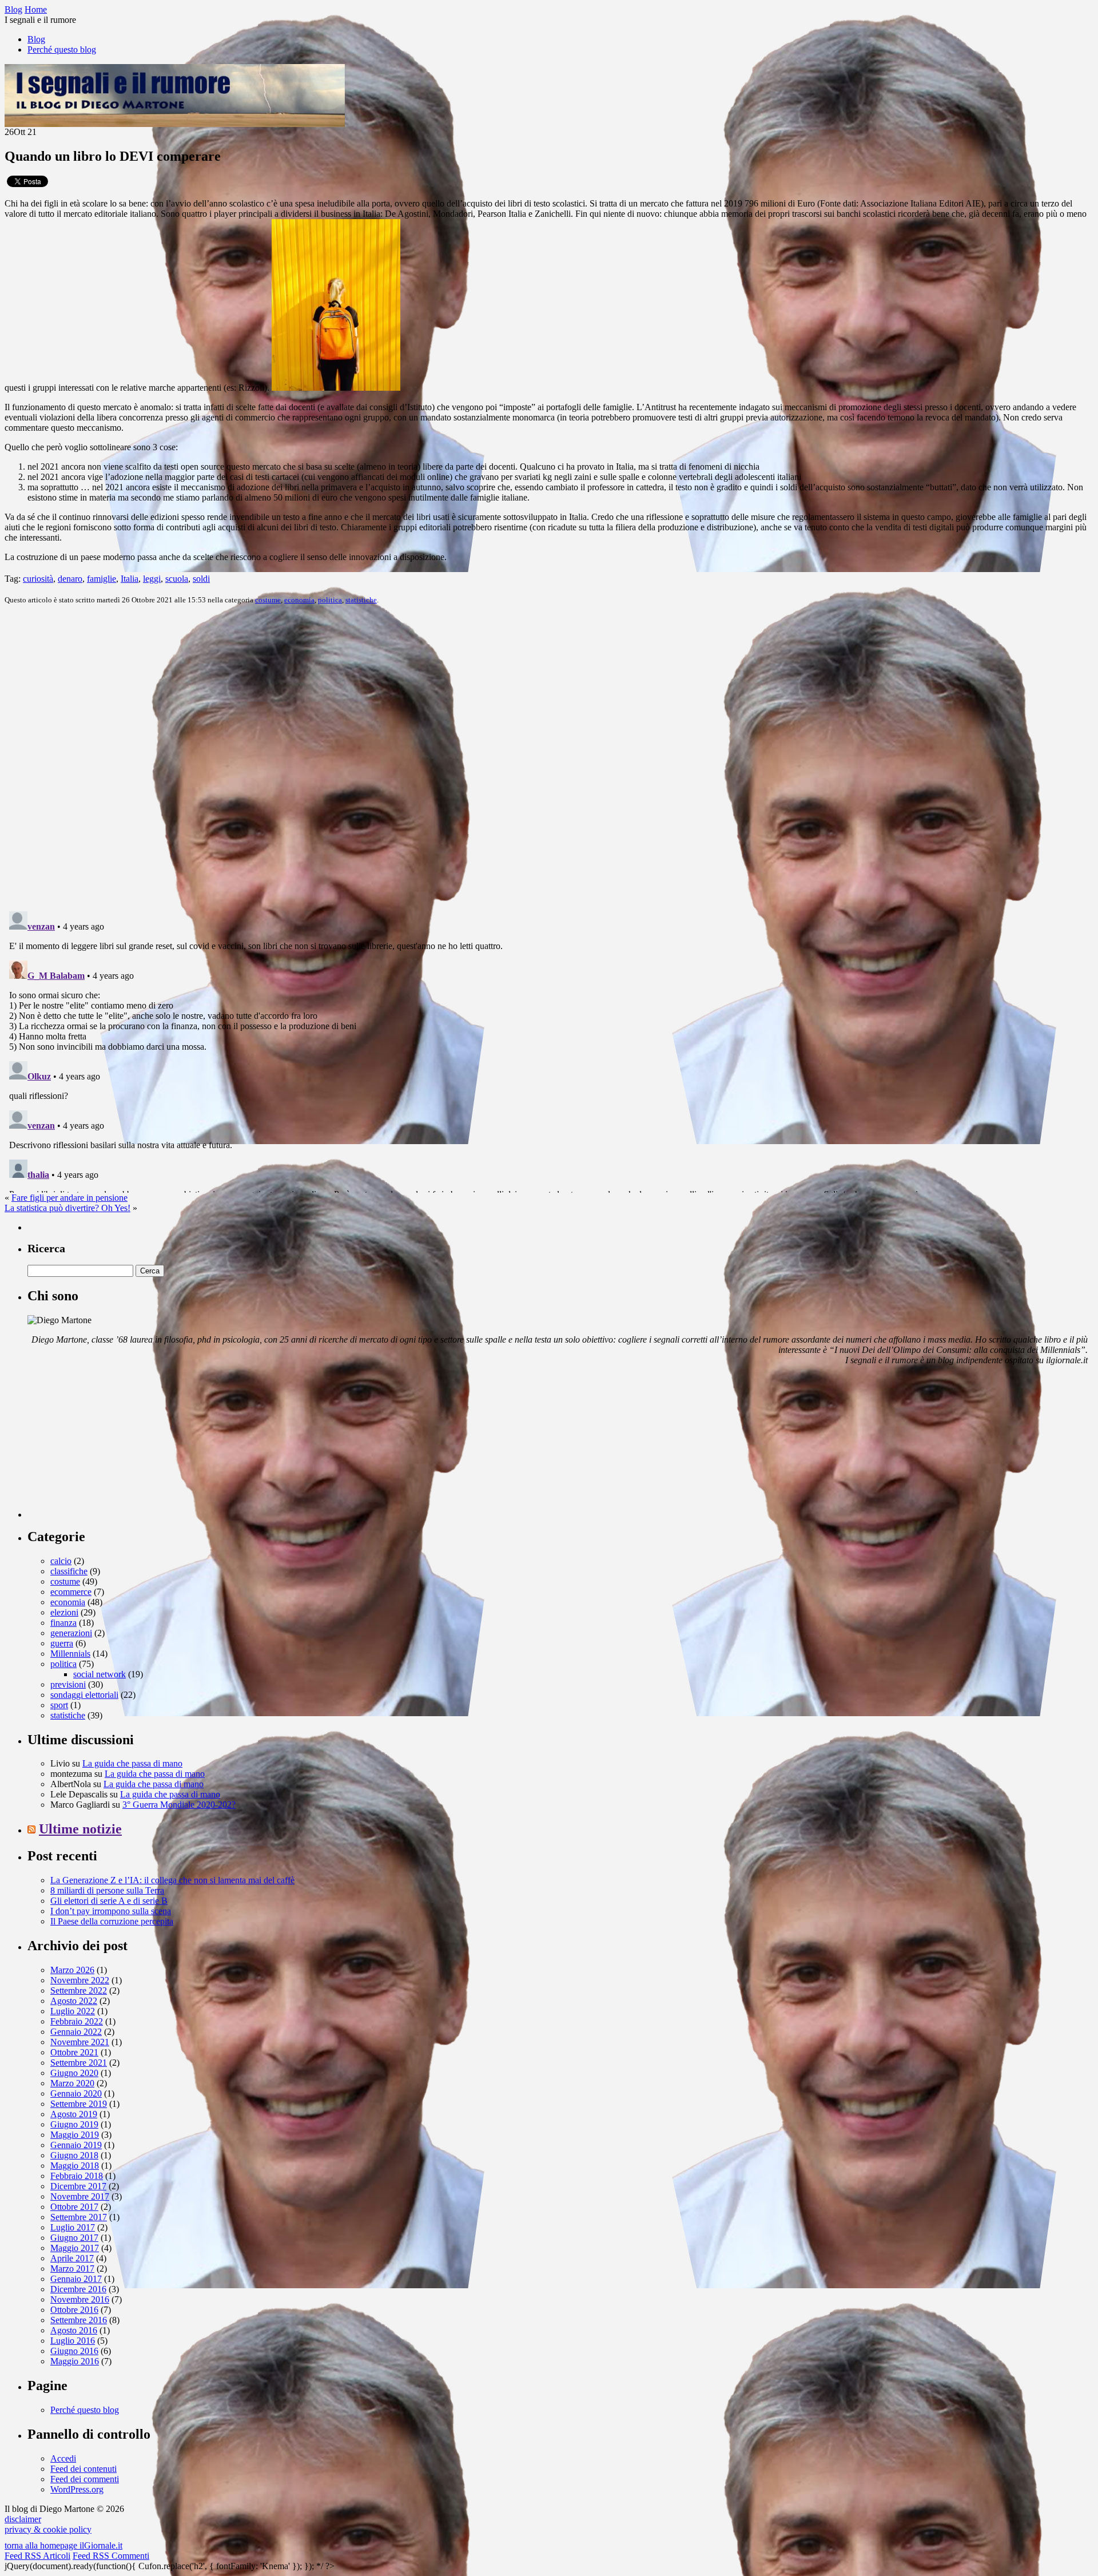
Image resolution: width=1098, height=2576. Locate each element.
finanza (63, 1623)
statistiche (361, 600)
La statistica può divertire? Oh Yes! (67, 1208)
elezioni (64, 1612)
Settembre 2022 (79, 1990)
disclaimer (23, 2519)
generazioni (71, 1633)
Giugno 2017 (74, 2238)
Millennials (70, 1654)
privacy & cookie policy (48, 2529)
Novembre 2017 (80, 2196)
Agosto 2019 (74, 2114)
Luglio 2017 (73, 2227)
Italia (130, 579)
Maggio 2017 (75, 2248)
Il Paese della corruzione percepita (112, 1921)
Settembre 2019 (79, 2104)
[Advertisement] (113, 1446)
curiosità (38, 579)
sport (59, 1705)
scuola (177, 579)
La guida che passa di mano (132, 1763)
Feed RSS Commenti (111, 2556)
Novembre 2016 (80, 2299)
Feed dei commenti (85, 2479)
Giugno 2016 (74, 2351)
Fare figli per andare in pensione (69, 1198)
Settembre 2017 (79, 2217)
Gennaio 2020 (76, 2093)
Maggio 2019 (75, 2135)
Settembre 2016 (79, 2320)
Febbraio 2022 (77, 2021)
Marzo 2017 (72, 2269)
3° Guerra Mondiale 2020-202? (179, 1805)
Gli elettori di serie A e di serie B (109, 1901)
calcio (61, 1561)
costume (268, 600)
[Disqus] (549, 757)
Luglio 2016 (73, 2341)
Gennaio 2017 (76, 2279)
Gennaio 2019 (76, 2145)
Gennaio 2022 (76, 2032)
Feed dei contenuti (83, 2469)
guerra (62, 1643)
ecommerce (71, 1592)
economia (299, 600)
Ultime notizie (80, 1829)
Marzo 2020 (72, 2083)
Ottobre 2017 (74, 2207)
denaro (70, 579)
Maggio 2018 (75, 2166)
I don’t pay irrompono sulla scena (111, 1911)
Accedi (63, 2458)
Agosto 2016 (74, 2330)
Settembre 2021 (79, 2063)
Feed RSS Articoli (37, 2556)
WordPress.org (77, 2489)
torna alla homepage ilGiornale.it (63, 2545)
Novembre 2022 (80, 1980)
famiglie (102, 579)
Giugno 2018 (74, 2155)
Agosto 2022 (74, 2001)
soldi (201, 579)
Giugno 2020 (74, 2073)
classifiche (69, 1571)
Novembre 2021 (80, 2042)
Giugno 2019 (74, 2124)
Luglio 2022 (73, 2011)
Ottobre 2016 (74, 2310)
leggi (152, 579)
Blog (36, 39)
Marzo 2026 (72, 1970)
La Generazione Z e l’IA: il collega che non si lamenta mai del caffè (172, 1880)
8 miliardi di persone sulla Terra (107, 1890)
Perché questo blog (62, 49)
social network (100, 1674)
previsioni (68, 1684)
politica (330, 600)
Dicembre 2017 (78, 2186)
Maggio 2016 (75, 2361)
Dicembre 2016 (78, 2289)
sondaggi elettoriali (84, 1695)
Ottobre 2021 (74, 2052)
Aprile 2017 (72, 2258)
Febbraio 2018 (77, 2176)
